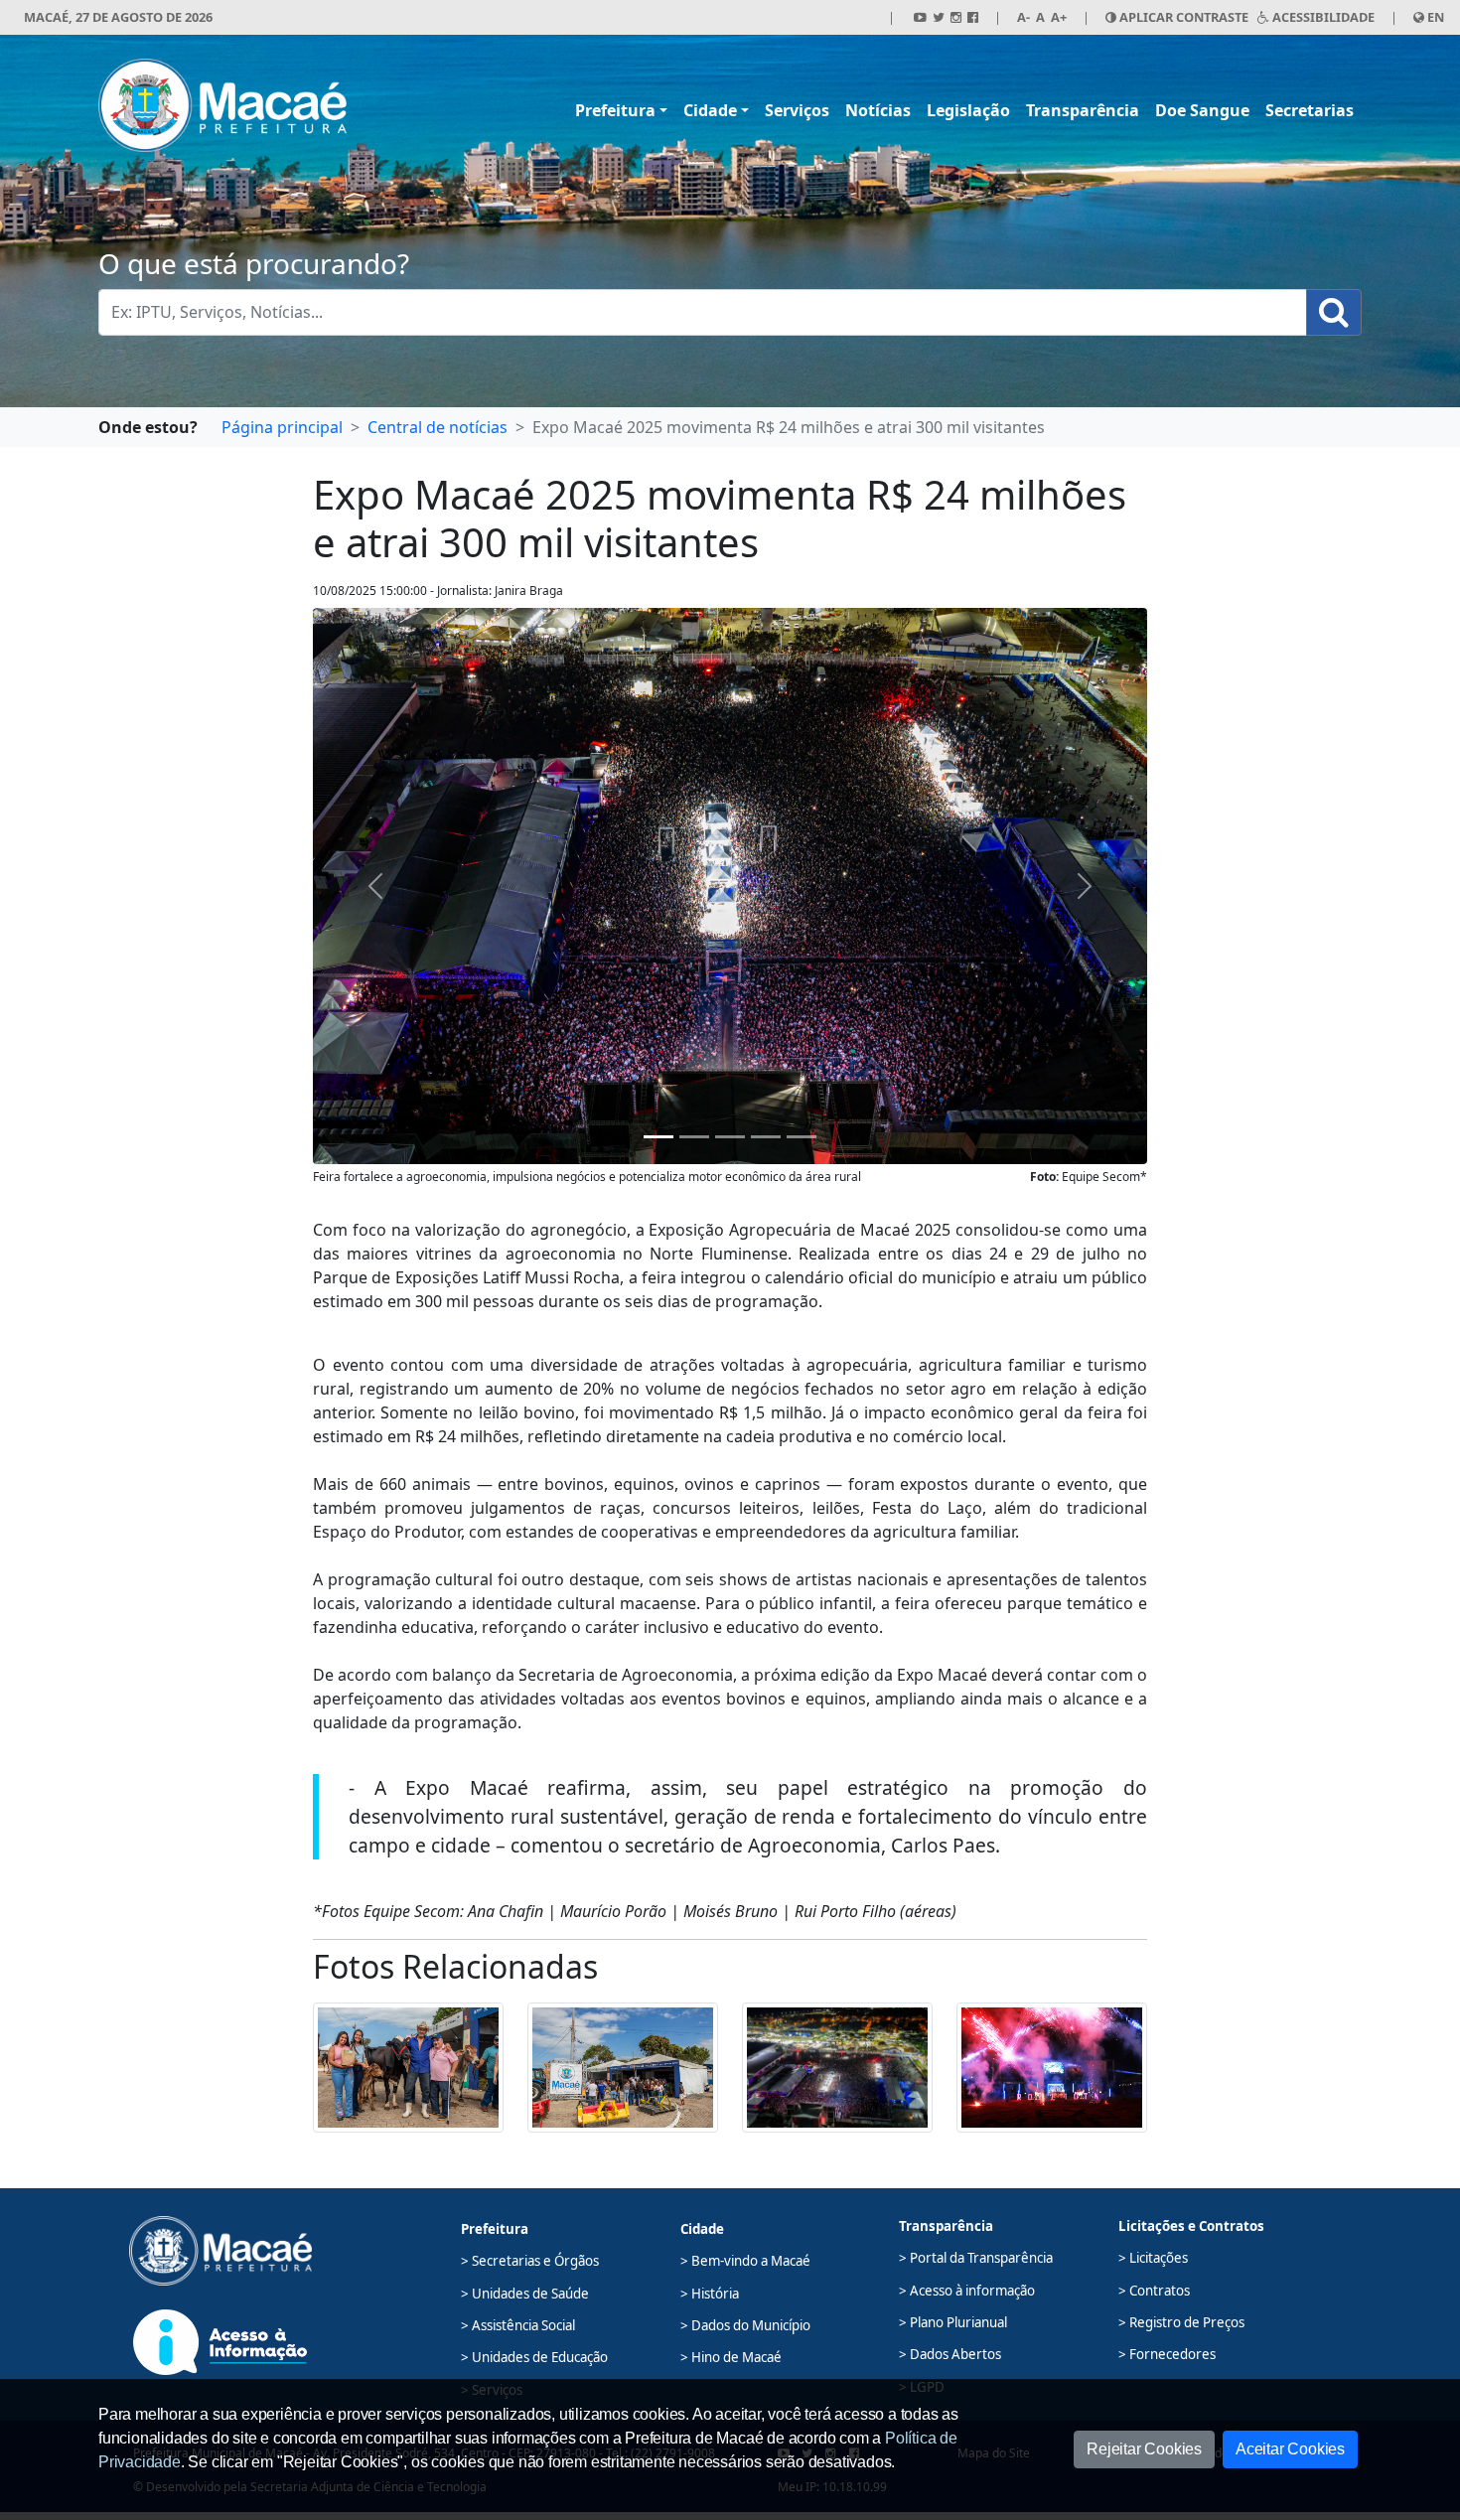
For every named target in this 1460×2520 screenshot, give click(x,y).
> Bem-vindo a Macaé (745, 2261)
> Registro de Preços (1181, 2322)
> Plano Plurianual (953, 2322)
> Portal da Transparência (976, 2258)
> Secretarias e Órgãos (530, 2261)
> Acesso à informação (967, 2291)
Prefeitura (615, 110)
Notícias (878, 110)
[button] (408, 2066)
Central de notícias (438, 427)
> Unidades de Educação (534, 2357)
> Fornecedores (1167, 2354)
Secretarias (1310, 110)
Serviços (797, 110)
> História (710, 2294)
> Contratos (1154, 2291)
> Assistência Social (518, 2325)
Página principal (282, 427)
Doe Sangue (1202, 110)
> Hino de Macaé (731, 2357)
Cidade (710, 110)
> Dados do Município (745, 2325)
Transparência (1083, 110)
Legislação (968, 110)
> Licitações (1153, 2258)
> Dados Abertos (950, 2354)
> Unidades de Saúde (525, 2294)
